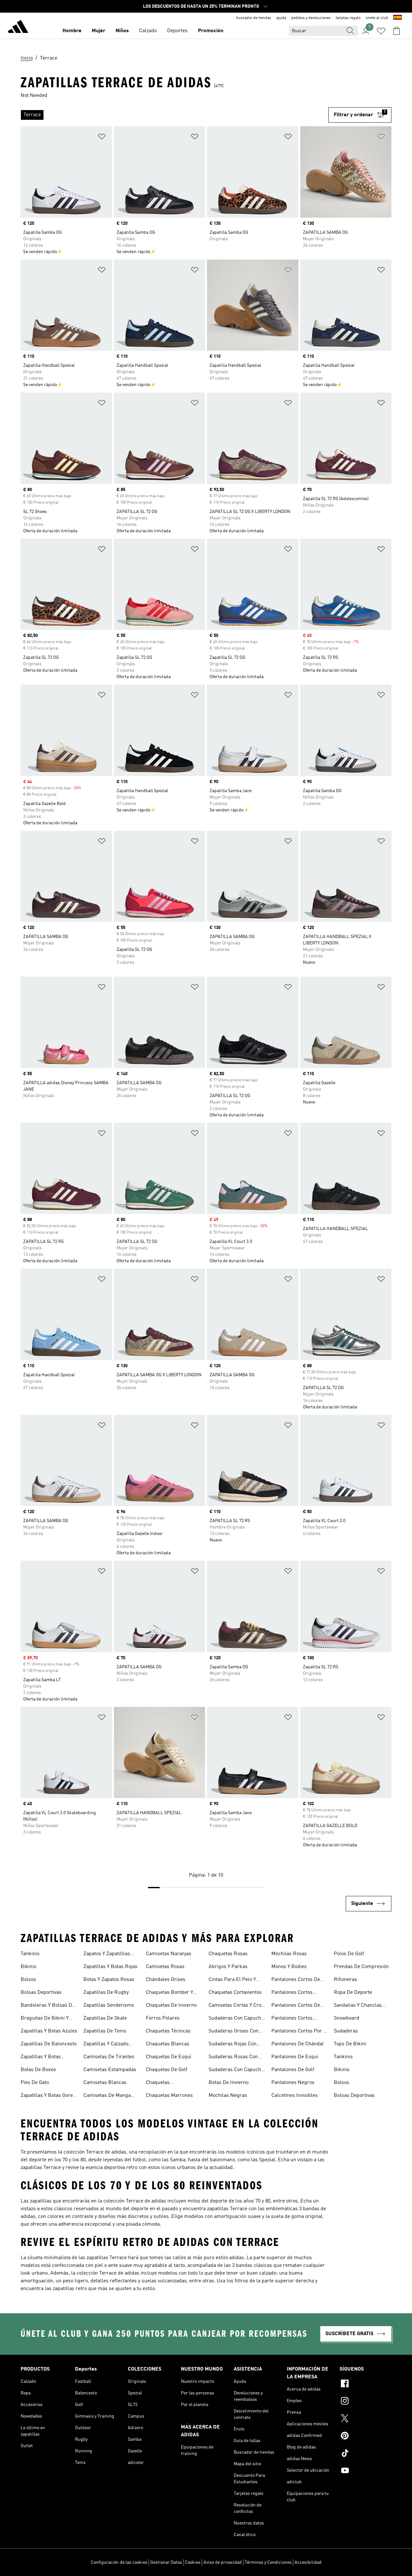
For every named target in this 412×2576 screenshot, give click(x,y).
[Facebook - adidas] (365, 2384)
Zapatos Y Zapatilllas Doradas (107, 1955)
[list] (174, 115)
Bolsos (28, 1980)
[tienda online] (18, 28)
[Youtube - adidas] (365, 2471)
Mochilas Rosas (289, 1954)
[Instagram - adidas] (365, 2402)
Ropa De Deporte (353, 1993)
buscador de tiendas (254, 18)
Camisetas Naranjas (169, 1954)
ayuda (281, 18)
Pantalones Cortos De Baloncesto (296, 1980)
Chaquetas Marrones (169, 2096)
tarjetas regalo (348, 18)
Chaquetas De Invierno (171, 2005)
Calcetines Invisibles (295, 2096)
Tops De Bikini (350, 2044)
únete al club (377, 18)
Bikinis (28, 1967)
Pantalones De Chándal (298, 2044)
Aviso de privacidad (223, 2562)
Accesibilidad (308, 2562)
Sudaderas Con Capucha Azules (236, 2019)
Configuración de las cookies (119, 2562)
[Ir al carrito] (397, 31)
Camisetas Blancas (105, 2083)
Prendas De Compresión (361, 1967)
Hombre (72, 31)
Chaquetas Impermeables (162, 2083)
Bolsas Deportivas (41, 1993)
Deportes (177, 31)
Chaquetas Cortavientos (235, 1993)
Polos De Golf (349, 1954)
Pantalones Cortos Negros (292, 2019)
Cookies (193, 2562)
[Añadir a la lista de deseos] (102, 138)
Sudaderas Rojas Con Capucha (233, 2045)
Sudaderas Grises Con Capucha (234, 2032)
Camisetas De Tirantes (109, 2057)
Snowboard (346, 2018)
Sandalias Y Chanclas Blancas (358, 2006)
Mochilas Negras (228, 2096)
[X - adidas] (365, 2419)
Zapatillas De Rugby (106, 1993)
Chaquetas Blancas (168, 2044)
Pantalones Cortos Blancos (292, 1993)
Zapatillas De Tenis (105, 2031)
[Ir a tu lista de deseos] (381, 31)
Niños (122, 31)
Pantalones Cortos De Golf (296, 2006)
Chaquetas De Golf (167, 2070)
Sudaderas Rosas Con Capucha (233, 2058)
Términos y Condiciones (268, 2562)
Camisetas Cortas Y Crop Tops (236, 2006)
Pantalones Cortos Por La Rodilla (300, 2032)
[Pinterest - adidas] (365, 2437)
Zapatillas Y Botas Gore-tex (48, 2096)
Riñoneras (345, 1980)
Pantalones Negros (293, 2083)
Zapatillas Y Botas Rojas (110, 1967)
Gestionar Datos (166, 2562)
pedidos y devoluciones (311, 18)
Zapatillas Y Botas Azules (49, 2031)
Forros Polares (163, 2018)
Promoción (211, 31)
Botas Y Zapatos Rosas (109, 1980)
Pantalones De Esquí (295, 2057)
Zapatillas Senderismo (109, 2005)
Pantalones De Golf (293, 2070)
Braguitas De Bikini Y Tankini (45, 2019)
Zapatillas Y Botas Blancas (41, 2058)
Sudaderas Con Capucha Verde (236, 2070)
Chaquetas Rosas (228, 1954)
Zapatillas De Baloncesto (49, 2044)
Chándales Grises (166, 1980)
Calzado (148, 31)
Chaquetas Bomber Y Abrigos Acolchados (169, 1993)
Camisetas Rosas (165, 1967)
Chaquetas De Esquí (169, 2057)
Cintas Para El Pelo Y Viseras (232, 1980)
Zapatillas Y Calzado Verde (106, 2045)
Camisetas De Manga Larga (107, 2096)
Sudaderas (346, 2031)
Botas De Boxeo (38, 2070)
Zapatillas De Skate (105, 2018)
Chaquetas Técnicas (168, 2031)
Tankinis (30, 1954)
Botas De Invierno (229, 2083)
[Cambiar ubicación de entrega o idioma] (398, 18)
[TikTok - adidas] (365, 2454)
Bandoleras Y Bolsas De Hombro (48, 2006)
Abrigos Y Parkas (228, 1967)
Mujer (98, 31)
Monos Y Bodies (289, 1967)
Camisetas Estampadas (110, 2070)
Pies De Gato (35, 2083)
